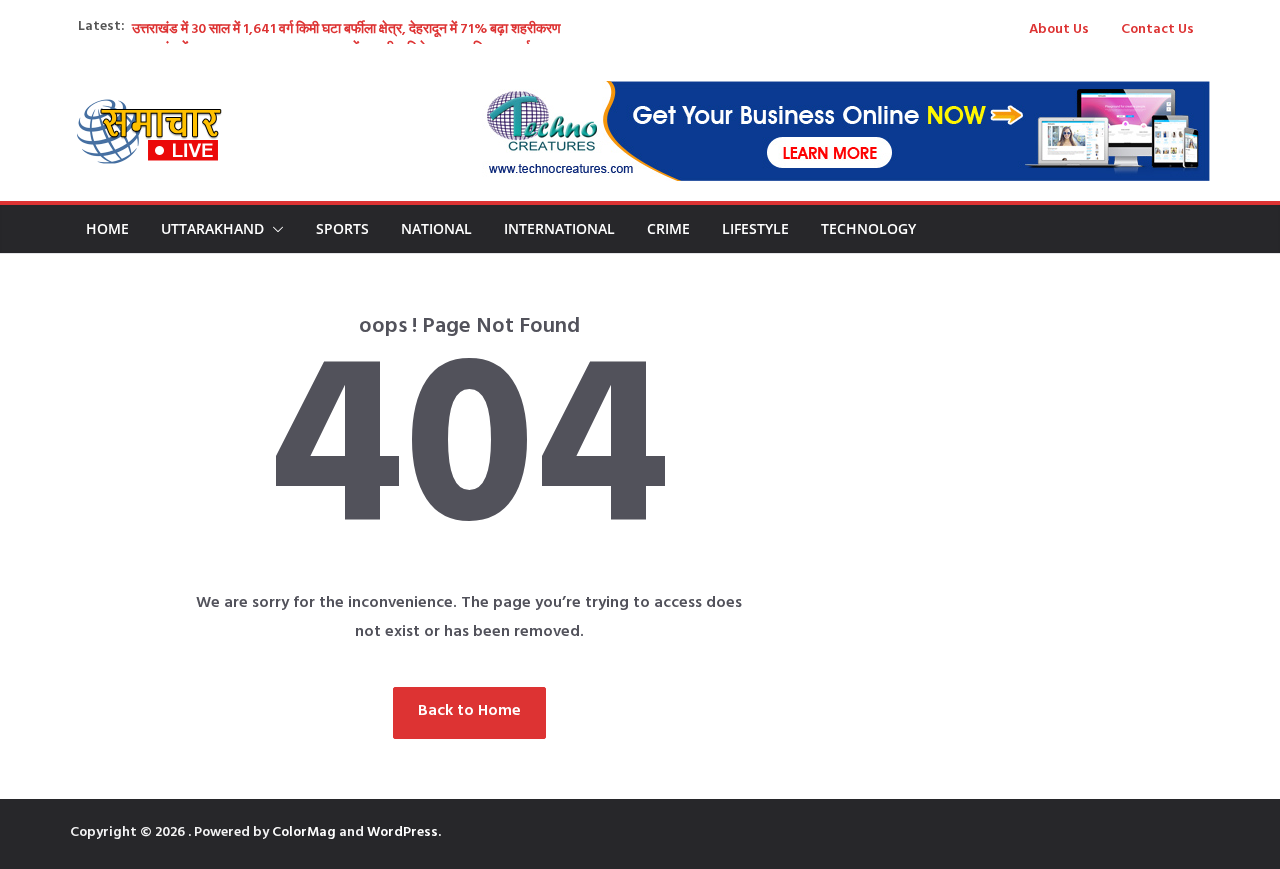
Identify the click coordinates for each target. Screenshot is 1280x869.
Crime (668, 228)
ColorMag (304, 833)
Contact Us (1157, 30)
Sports (342, 228)
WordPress (402, 833)
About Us (1059, 30)
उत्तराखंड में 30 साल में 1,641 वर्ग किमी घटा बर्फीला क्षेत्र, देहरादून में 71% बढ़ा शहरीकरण (346, 30)
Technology (868, 228)
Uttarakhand (212, 228)
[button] (274, 229)
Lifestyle (755, 228)
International (559, 228)
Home (107, 228)
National (436, 228)
